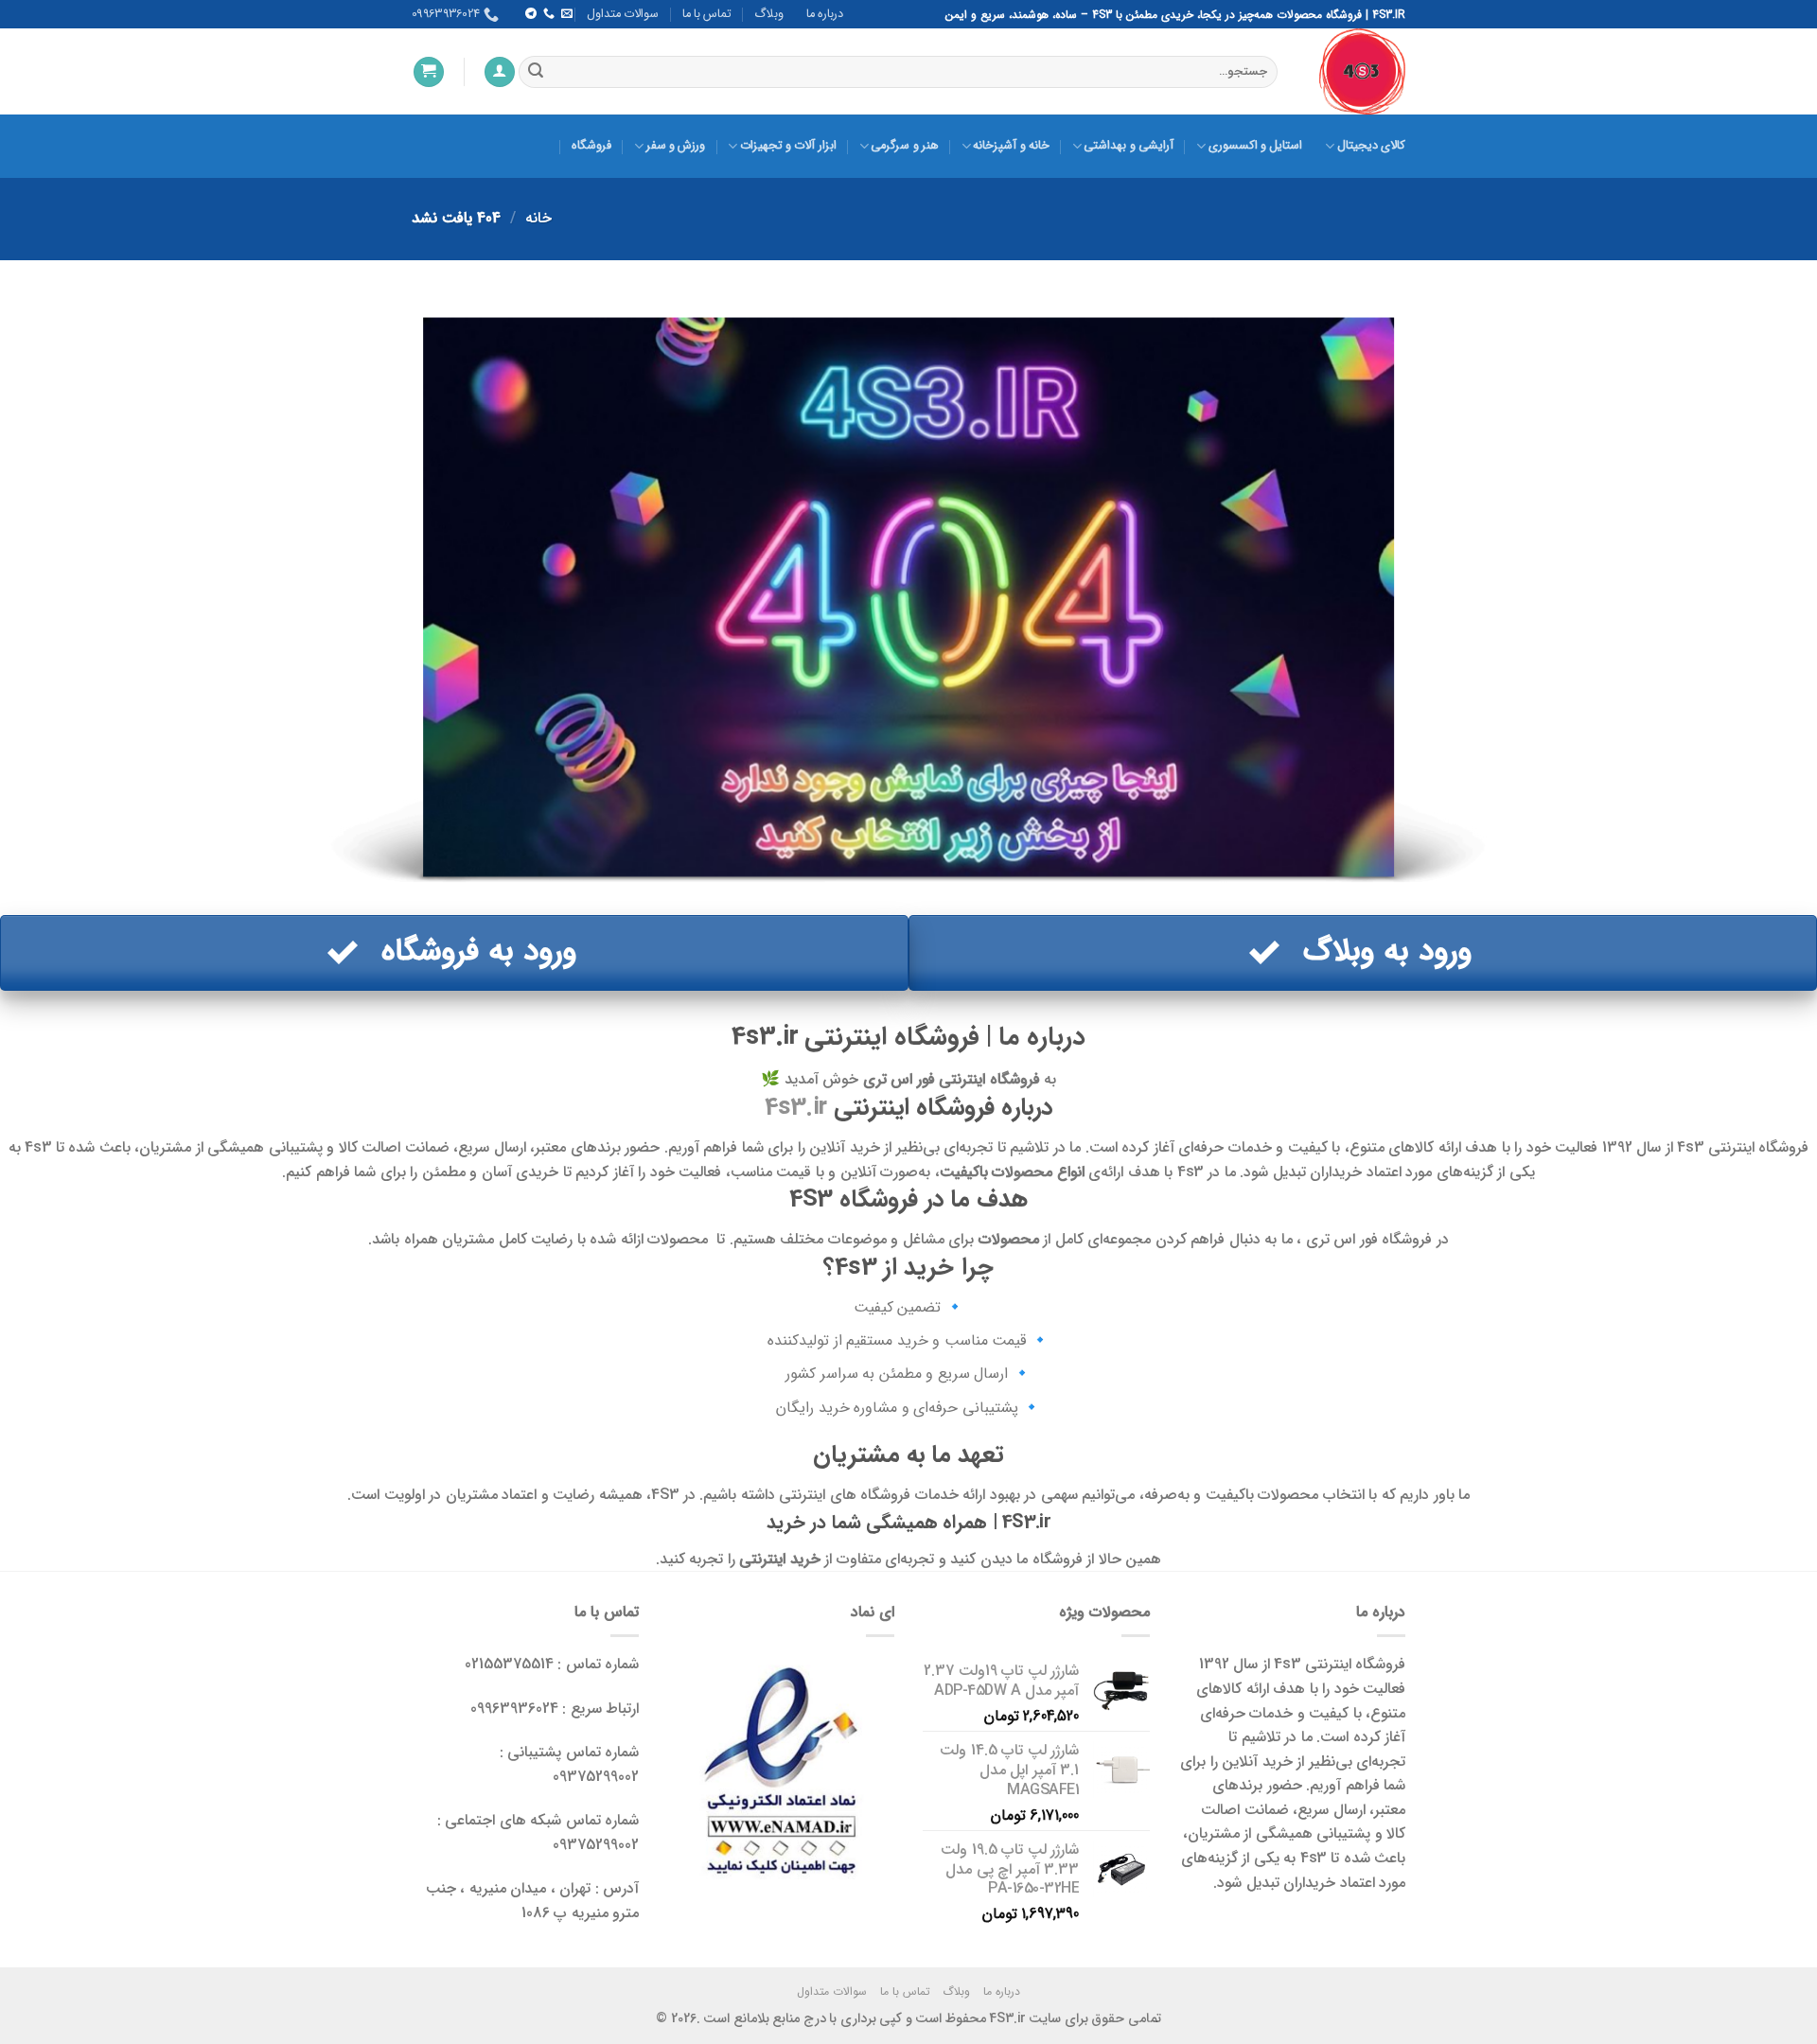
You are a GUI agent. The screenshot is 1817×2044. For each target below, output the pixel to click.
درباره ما (825, 14)
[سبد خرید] (429, 72)
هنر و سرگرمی (905, 146)
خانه (538, 218)
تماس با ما (707, 14)
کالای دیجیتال (1371, 146)
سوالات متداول (623, 14)
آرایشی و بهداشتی (1129, 146)
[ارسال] (536, 72)
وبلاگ (769, 14)
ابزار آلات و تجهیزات (788, 146)
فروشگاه (591, 146)
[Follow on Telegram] (530, 14)
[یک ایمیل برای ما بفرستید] (567, 14)
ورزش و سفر (676, 146)
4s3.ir (796, 1107)
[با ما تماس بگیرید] (548, 14)
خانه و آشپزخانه (1011, 146)
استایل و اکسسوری (1255, 146)
